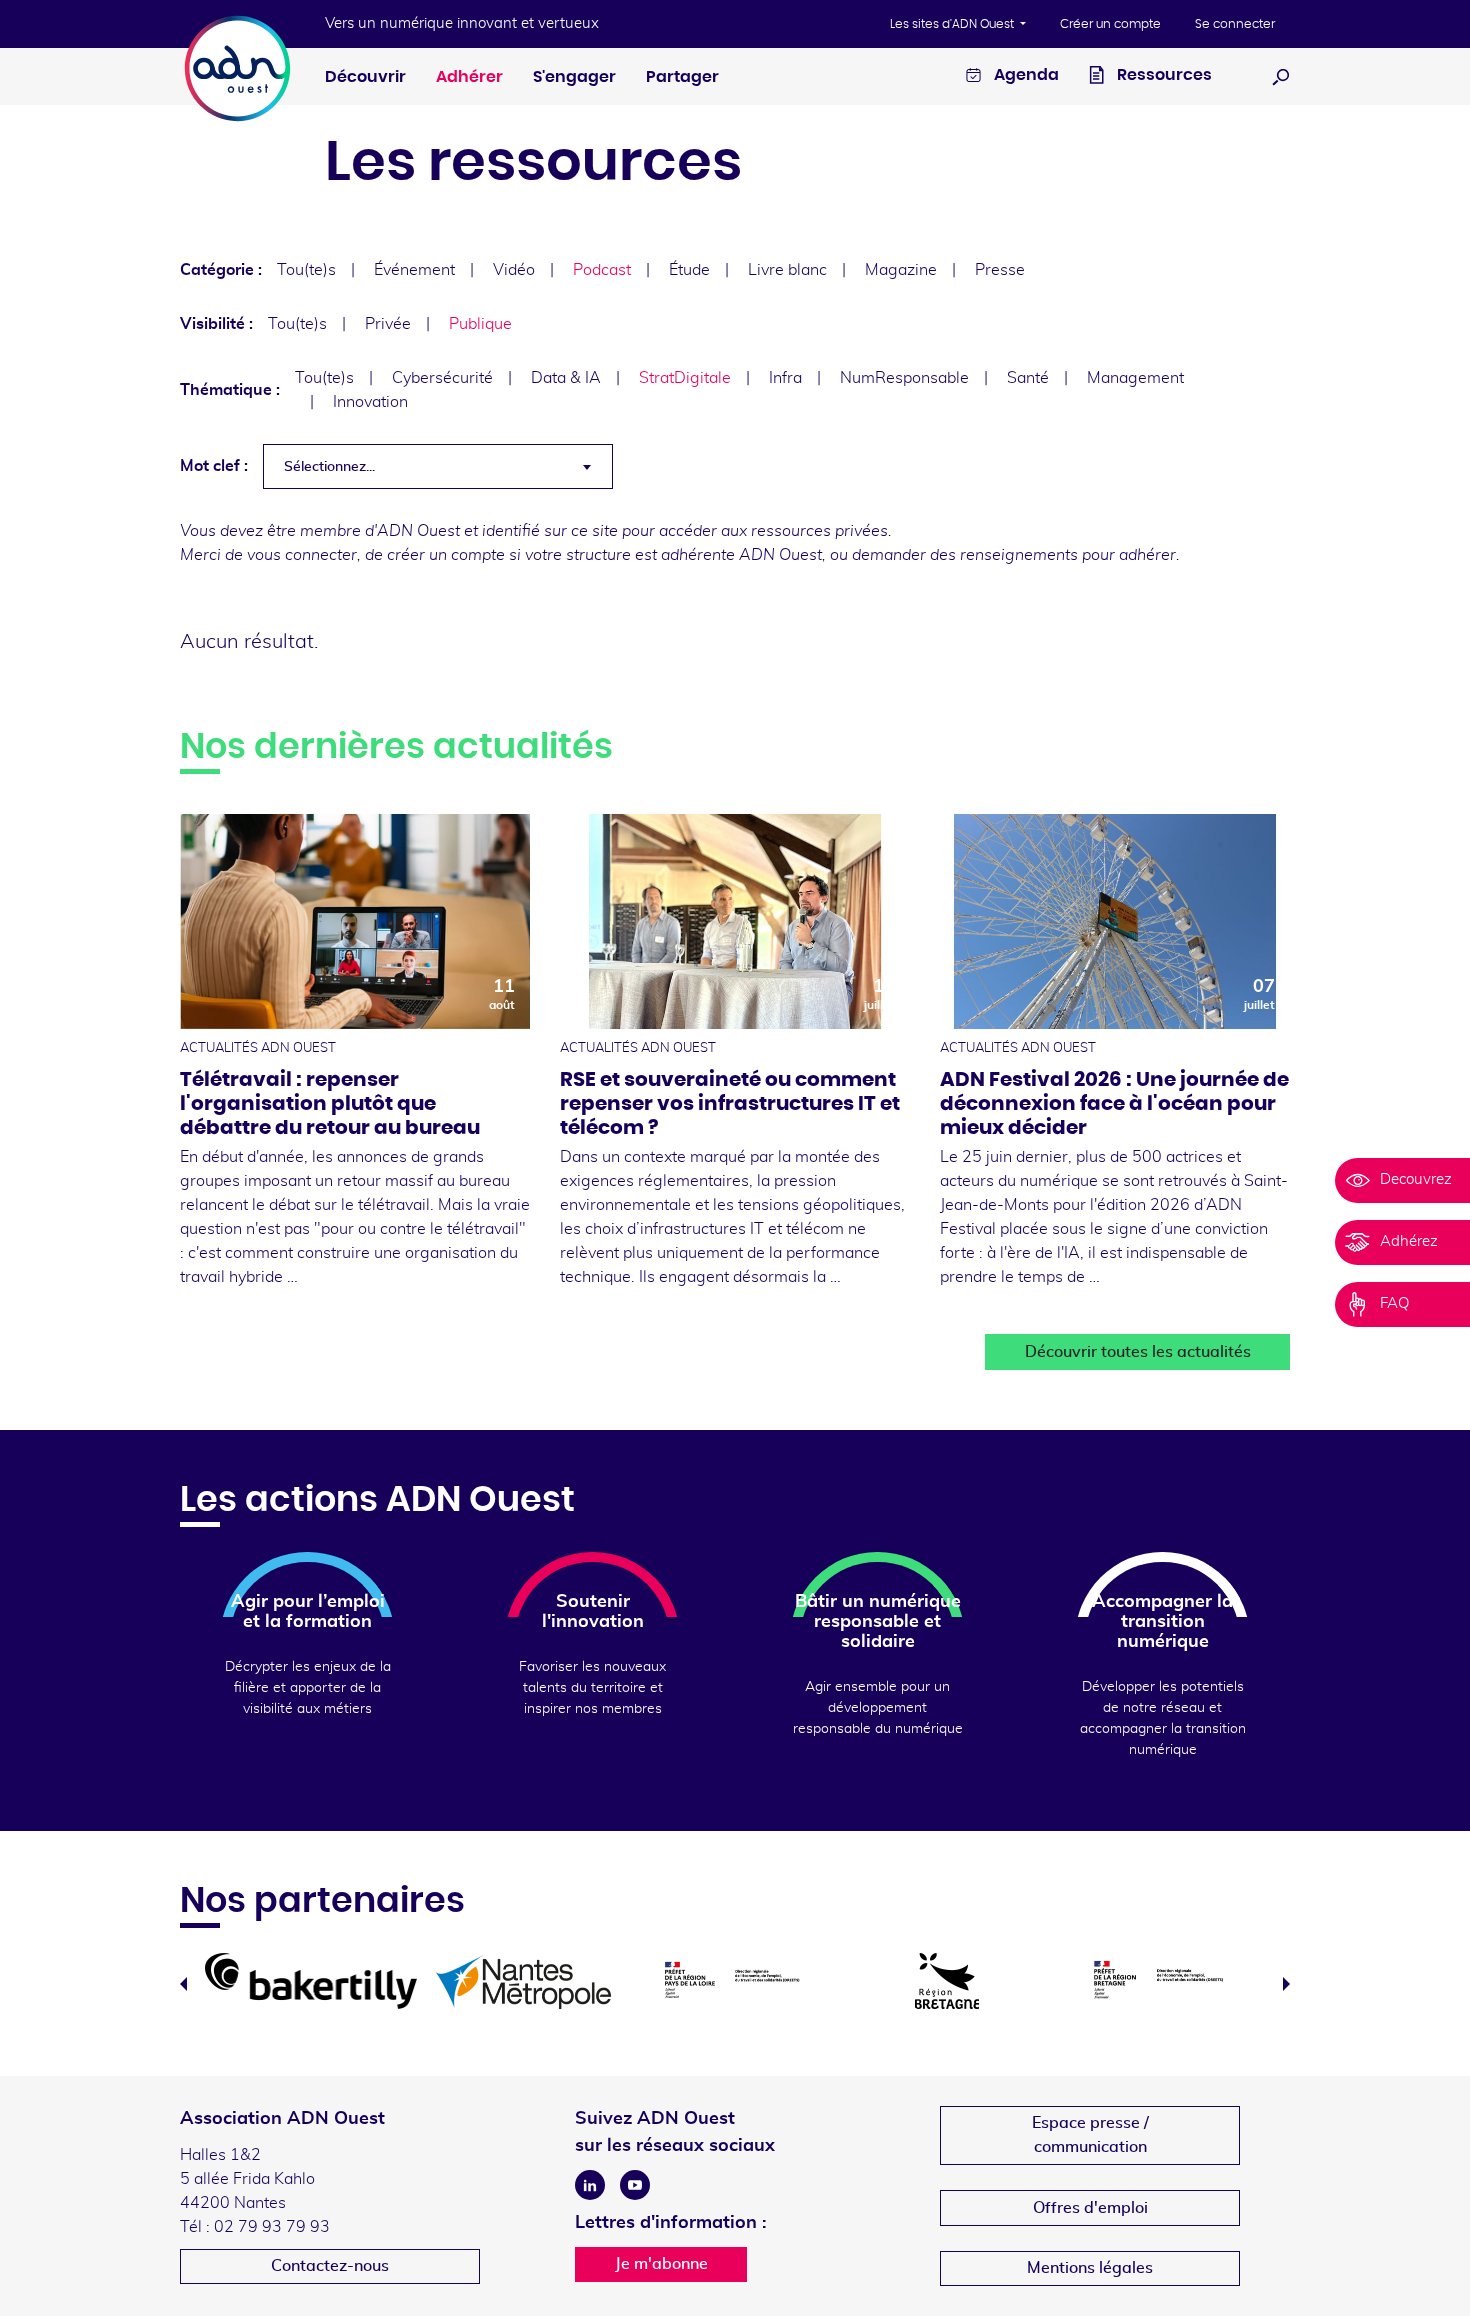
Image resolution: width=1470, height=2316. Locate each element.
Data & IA (566, 378)
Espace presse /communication (1090, 2135)
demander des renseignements (965, 555)
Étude (689, 270)
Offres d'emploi (1090, 2208)
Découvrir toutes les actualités (1138, 1352)
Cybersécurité (442, 378)
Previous (183, 1984)
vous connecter (302, 555)
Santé (1028, 378)
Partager (682, 77)
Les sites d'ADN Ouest (953, 24)
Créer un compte (1110, 24)
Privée (388, 324)
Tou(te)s (306, 270)
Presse (1000, 270)
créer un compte (446, 555)
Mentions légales (1090, 2268)
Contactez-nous (330, 2266)
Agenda (1025, 75)
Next (1286, 1984)
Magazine (901, 270)
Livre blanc (787, 270)
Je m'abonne (661, 2264)
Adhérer (469, 77)
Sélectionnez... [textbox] (329, 467)
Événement (414, 270)
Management (1135, 378)
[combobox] (438, 466)
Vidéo (514, 270)
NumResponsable (904, 378)
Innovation (370, 402)
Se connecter (1235, 24)
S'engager (574, 77)
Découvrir (365, 77)
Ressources (1163, 75)
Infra (785, 378)
